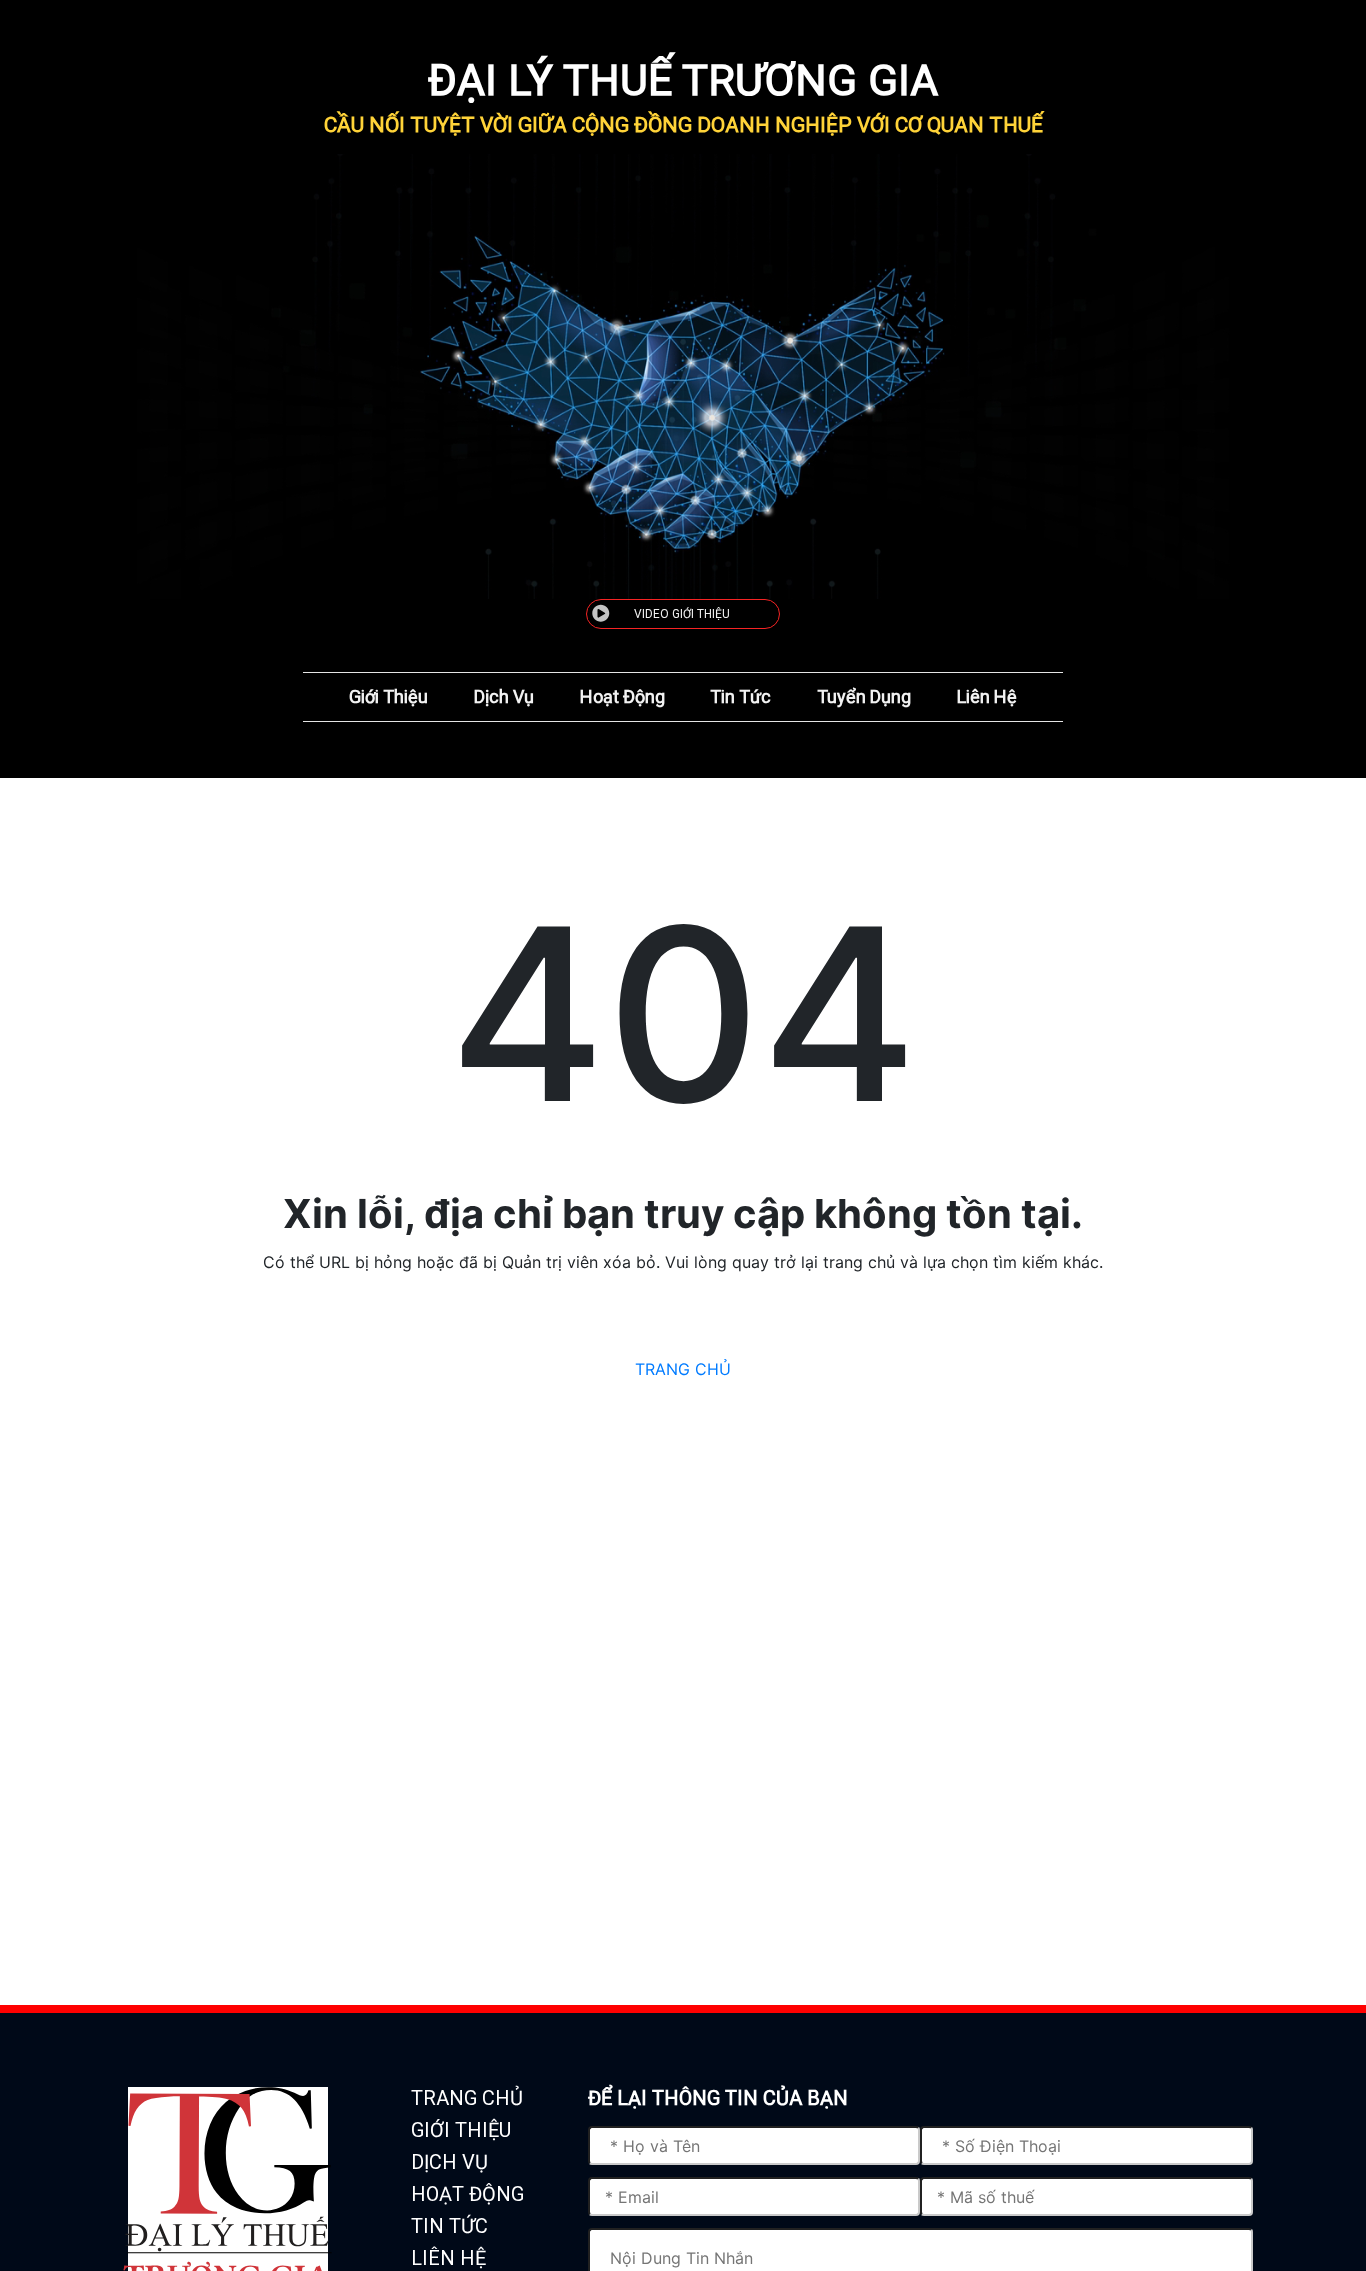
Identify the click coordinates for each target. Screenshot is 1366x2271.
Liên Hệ (987, 696)
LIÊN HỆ (448, 2258)
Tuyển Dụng (864, 696)
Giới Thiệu (388, 696)
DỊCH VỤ (449, 2162)
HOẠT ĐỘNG (467, 2194)
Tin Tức (740, 696)
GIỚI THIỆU (461, 2130)
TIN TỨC (449, 2226)
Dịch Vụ (504, 696)
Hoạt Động (622, 696)
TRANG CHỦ (683, 1369)
